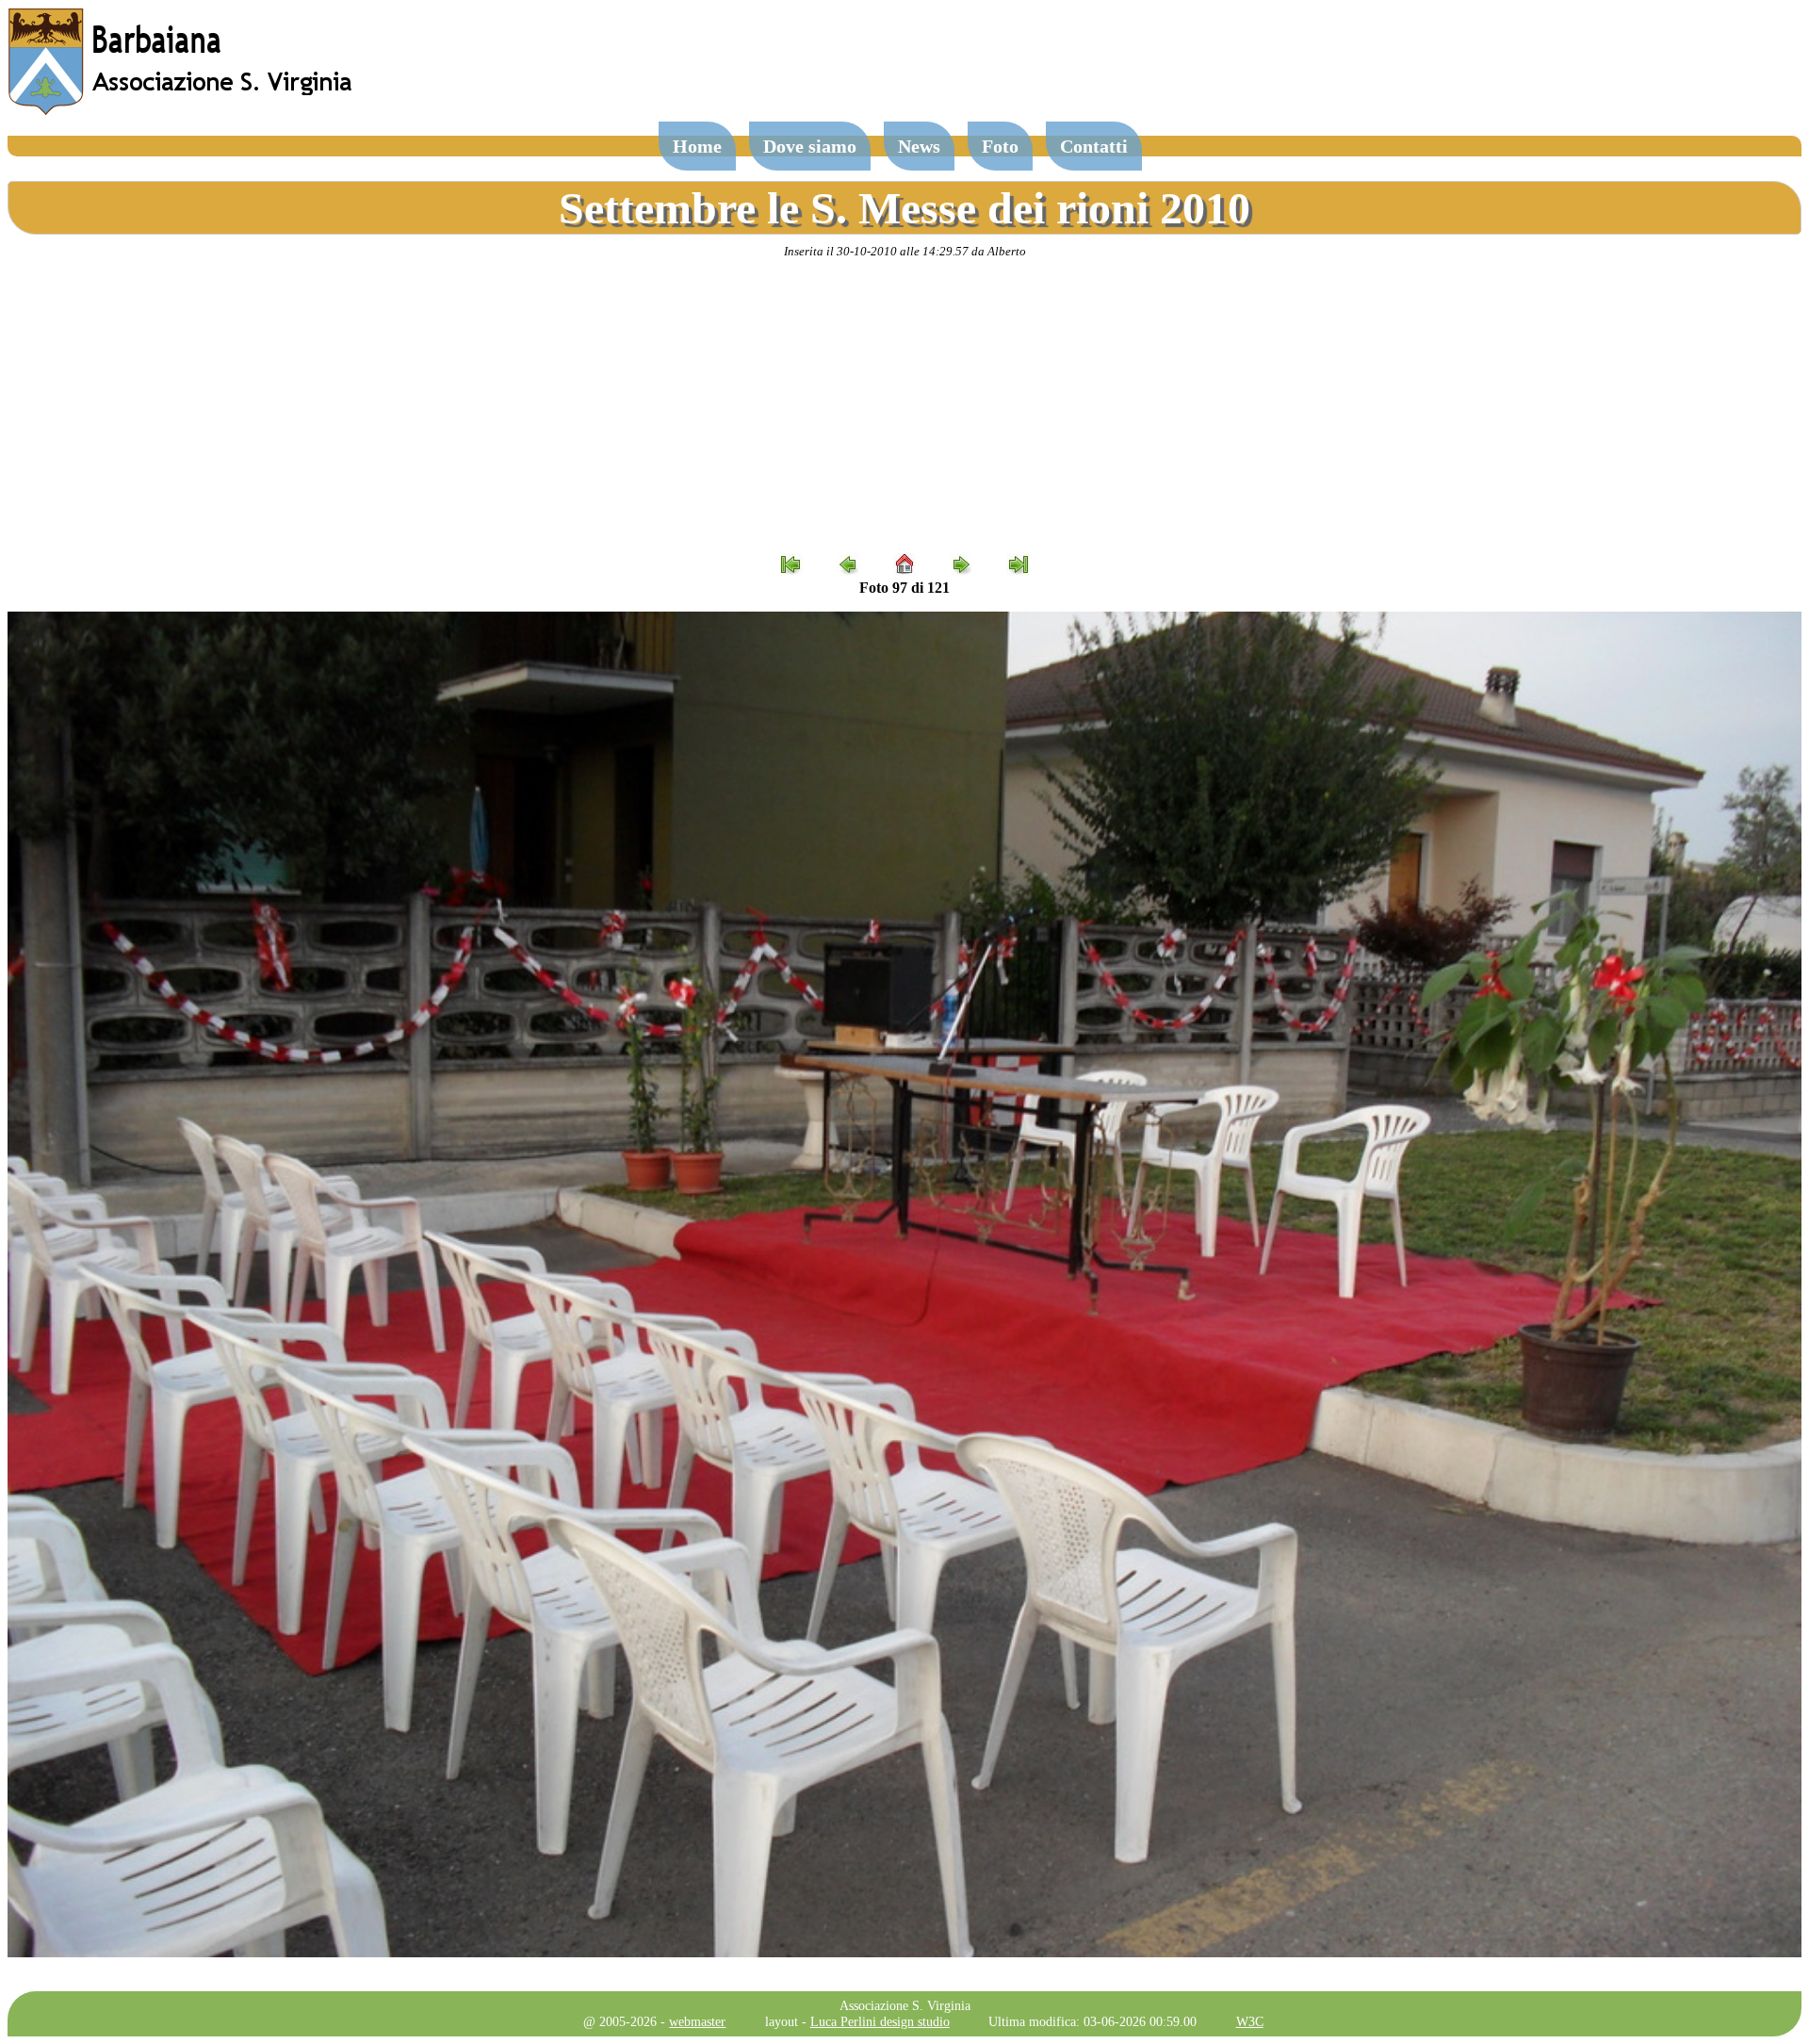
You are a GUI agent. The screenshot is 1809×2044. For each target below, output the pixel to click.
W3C (1250, 2021)
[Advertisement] (904, 406)
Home (697, 146)
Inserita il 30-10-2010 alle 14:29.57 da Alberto (905, 251)
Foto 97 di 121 (904, 588)
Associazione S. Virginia (905, 2005)
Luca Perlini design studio (880, 2021)
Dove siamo (810, 146)
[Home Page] (182, 111)
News (919, 146)
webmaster (697, 2021)
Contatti (1094, 146)
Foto (1000, 146)
